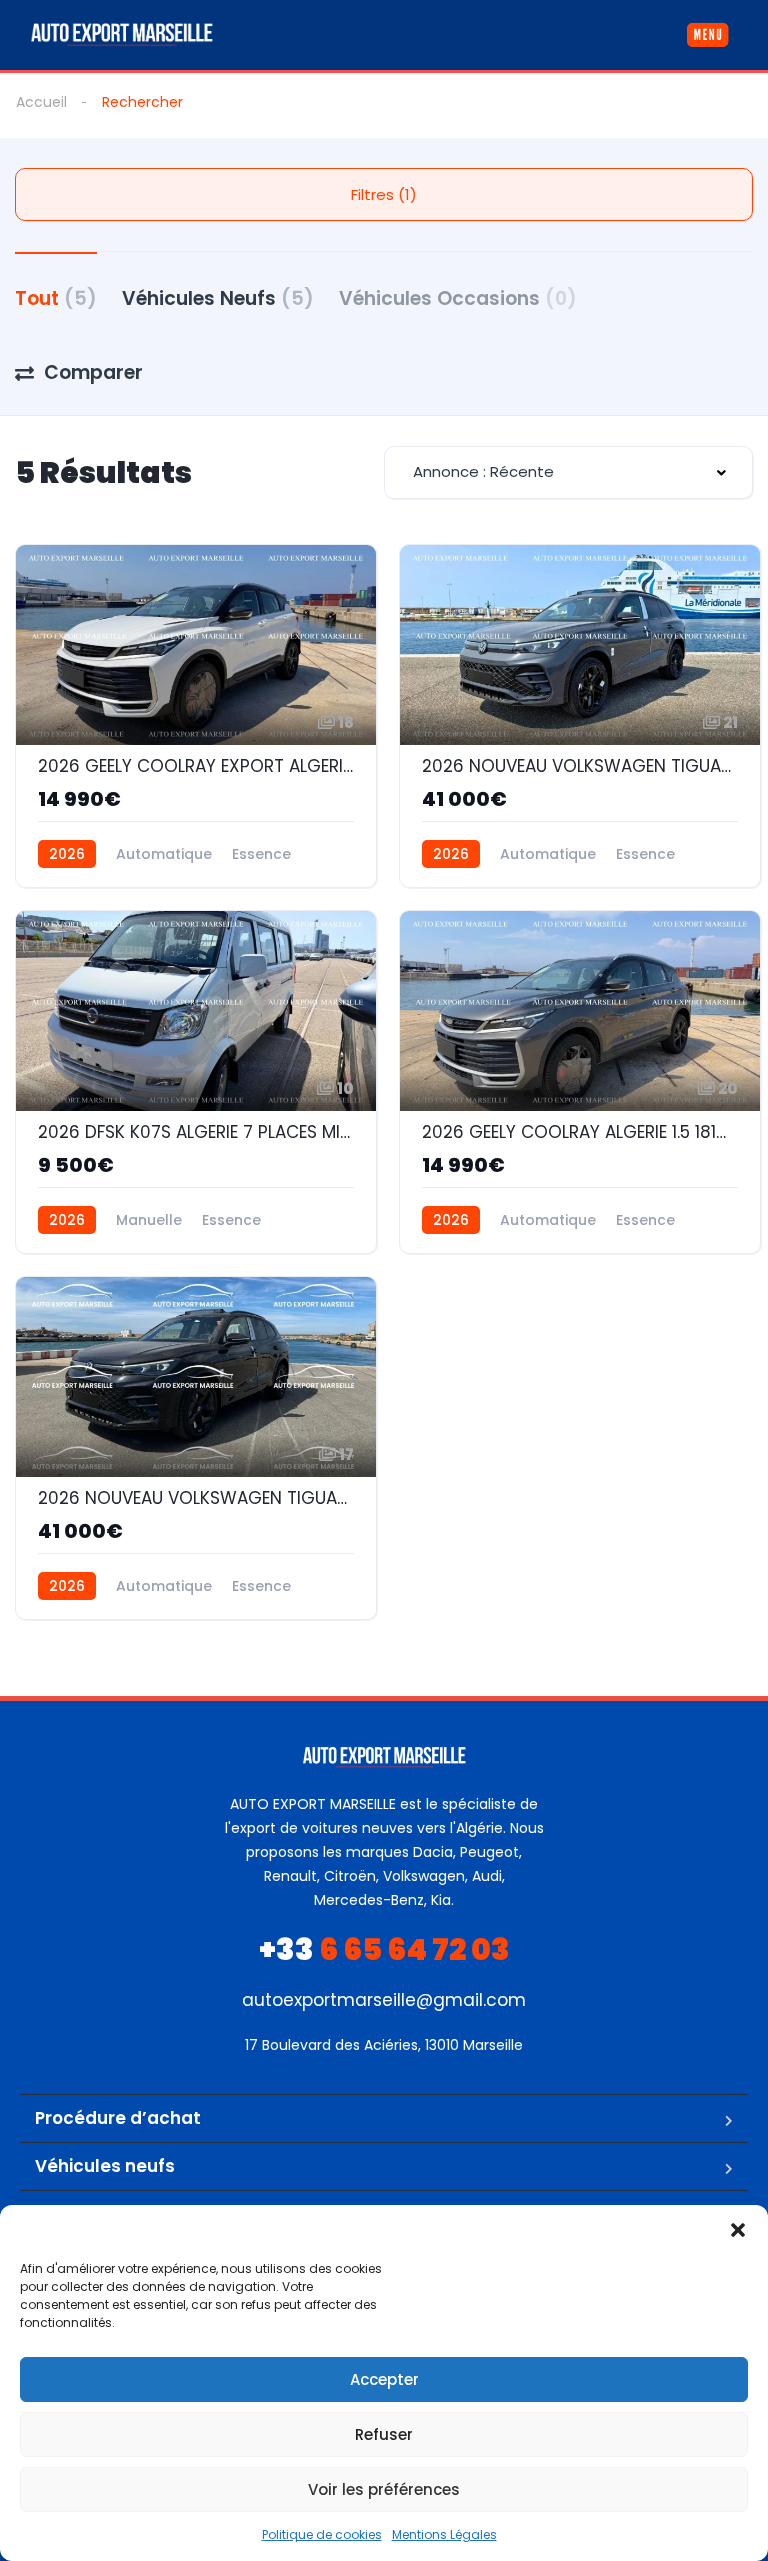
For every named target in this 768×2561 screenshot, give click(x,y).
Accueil (41, 102)
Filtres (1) (384, 194)
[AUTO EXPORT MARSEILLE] (122, 35)
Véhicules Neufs (218, 298)
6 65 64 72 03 (384, 1949)
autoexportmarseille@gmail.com (384, 2000)
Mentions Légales (444, 2534)
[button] (738, 2230)
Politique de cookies (322, 2534)
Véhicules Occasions (458, 298)
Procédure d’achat (118, 2118)
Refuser (384, 2434)
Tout (56, 298)
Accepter (384, 2379)
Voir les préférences (384, 2489)
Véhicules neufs (105, 2166)
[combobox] (568, 472)
